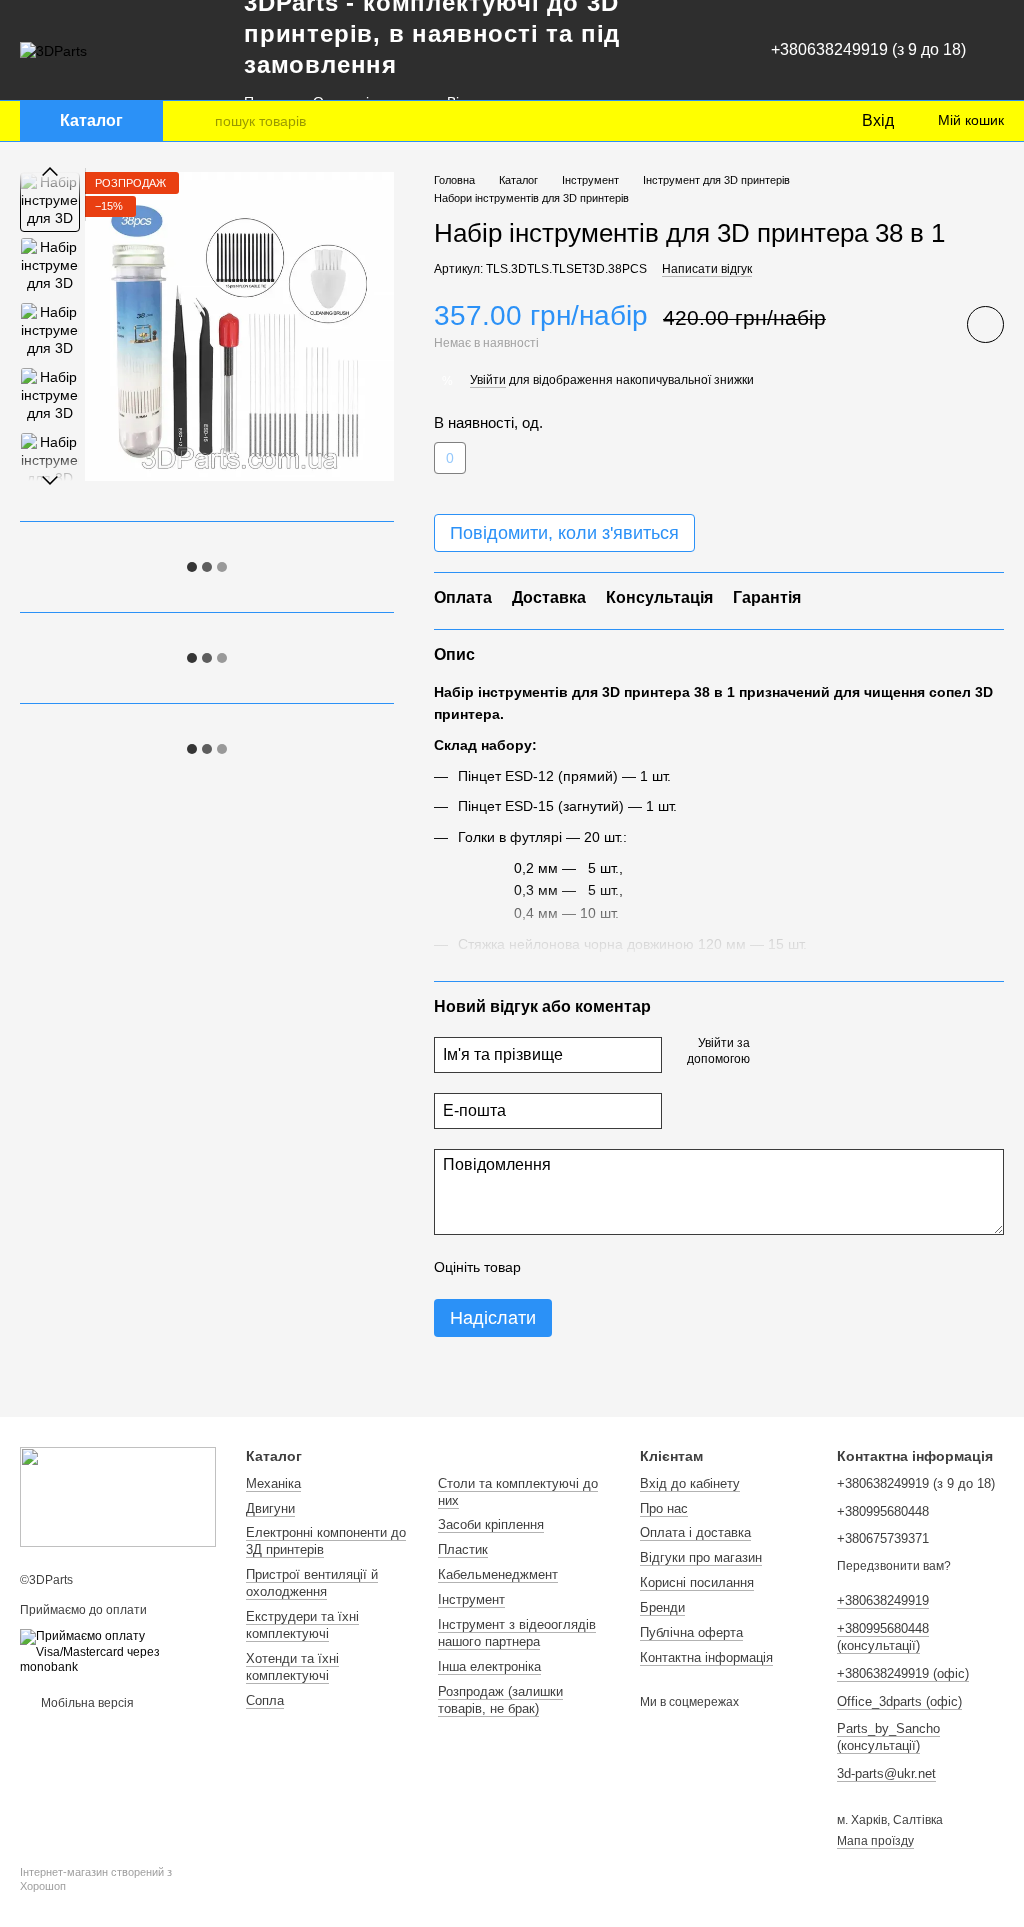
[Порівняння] (764, 121)
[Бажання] (804, 121)
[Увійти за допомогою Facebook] (772, 1053)
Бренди (662, 1607)
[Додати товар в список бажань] (985, 324)
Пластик (463, 1549)
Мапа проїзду (875, 1841)
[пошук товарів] (199, 121)
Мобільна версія (86, 1703)
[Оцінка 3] (618, 1267)
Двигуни (270, 1508)
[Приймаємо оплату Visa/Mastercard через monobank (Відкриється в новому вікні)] (118, 1652)
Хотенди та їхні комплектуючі (292, 1667)
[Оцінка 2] (586, 1267)
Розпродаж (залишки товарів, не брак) (500, 1700)
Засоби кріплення (491, 1524)
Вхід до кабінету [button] (690, 1483)
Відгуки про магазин (701, 1557)
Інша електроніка (489, 1666)
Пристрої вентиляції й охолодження (312, 1583)
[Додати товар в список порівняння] (929, 324)
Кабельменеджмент (498, 1574)
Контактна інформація (706, 1657)
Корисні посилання (697, 1582)
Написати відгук (707, 269)
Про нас (664, 1508)
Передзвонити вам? (894, 1566)
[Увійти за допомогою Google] (804, 1053)
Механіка (273, 1483)
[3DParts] (118, 1497)
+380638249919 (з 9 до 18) (868, 50)
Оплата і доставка (695, 1532)
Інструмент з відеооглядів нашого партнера (517, 1633)
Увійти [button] (488, 380)
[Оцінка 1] (554, 1267)
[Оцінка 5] (682, 1267)
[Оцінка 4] (650, 1267)
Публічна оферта (691, 1632)
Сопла (265, 1700)
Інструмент (471, 1599)
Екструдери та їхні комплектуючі (302, 1625)
